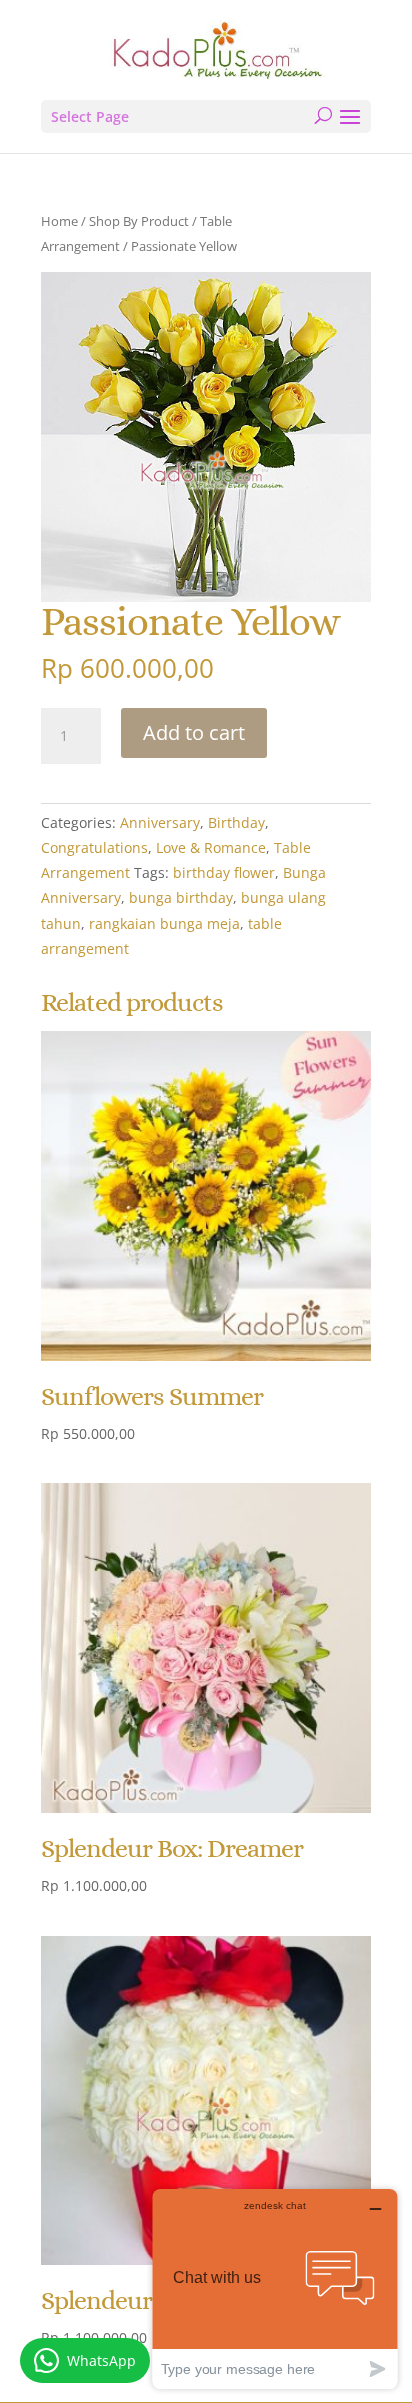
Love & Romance (211, 847)
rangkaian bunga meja (164, 923)
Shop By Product (139, 221)
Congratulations (94, 847)
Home (59, 221)
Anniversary (160, 822)
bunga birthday (181, 897)
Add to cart (194, 732)
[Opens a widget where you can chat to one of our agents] (275, 2288)
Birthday (236, 822)
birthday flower (224, 872)
